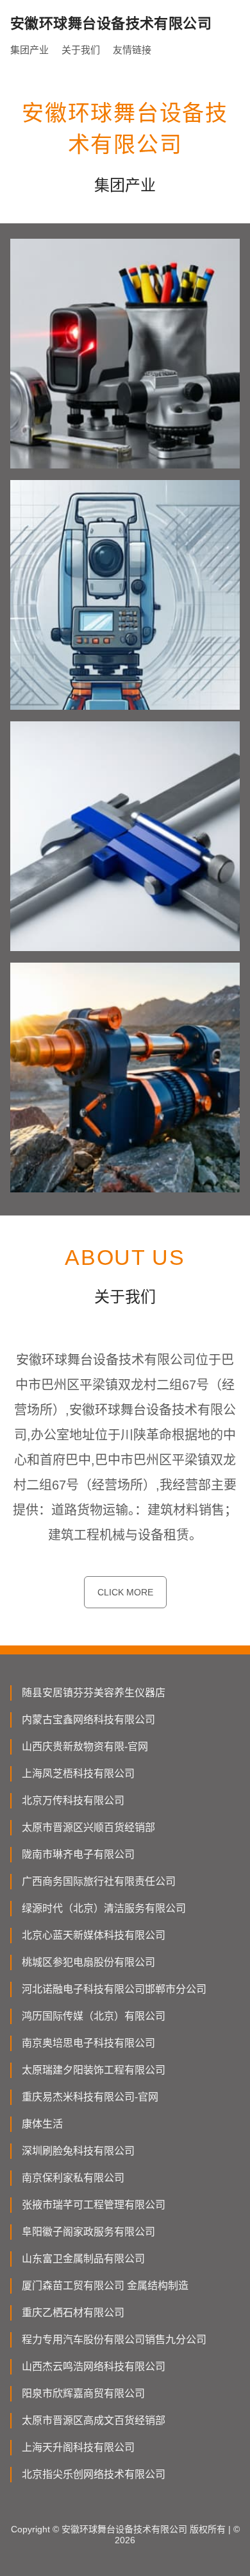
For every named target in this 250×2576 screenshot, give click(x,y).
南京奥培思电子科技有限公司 (88, 2043)
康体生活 (42, 2124)
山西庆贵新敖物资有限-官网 (85, 1747)
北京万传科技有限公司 (73, 1800)
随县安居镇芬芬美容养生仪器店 (94, 1693)
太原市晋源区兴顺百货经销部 (88, 1827)
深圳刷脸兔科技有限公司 (78, 2151)
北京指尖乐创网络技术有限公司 (94, 2474)
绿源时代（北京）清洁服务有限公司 (104, 1908)
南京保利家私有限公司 (73, 2178)
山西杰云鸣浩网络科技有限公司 (94, 2366)
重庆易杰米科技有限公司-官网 (90, 2097)
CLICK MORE (125, 1592)
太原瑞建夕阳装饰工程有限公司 (94, 2070)
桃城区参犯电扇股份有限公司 (88, 1962)
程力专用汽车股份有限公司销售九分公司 (114, 2340)
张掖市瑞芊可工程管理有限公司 (94, 2205)
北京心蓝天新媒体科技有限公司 (94, 1935)
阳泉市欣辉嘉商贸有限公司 (83, 2393)
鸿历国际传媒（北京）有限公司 (94, 2016)
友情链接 (132, 50)
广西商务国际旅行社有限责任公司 (99, 1881)
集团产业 (29, 50)
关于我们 (81, 50)
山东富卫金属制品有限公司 (83, 2259)
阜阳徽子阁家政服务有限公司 (88, 2232)
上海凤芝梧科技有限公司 (78, 1773)
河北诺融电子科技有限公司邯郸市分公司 (114, 1989)
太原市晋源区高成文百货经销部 (94, 2420)
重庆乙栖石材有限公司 (73, 2313)
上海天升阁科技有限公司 (78, 2447)
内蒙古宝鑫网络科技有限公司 (88, 1720)
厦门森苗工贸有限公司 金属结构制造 (105, 2286)
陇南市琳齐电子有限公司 (78, 1854)
